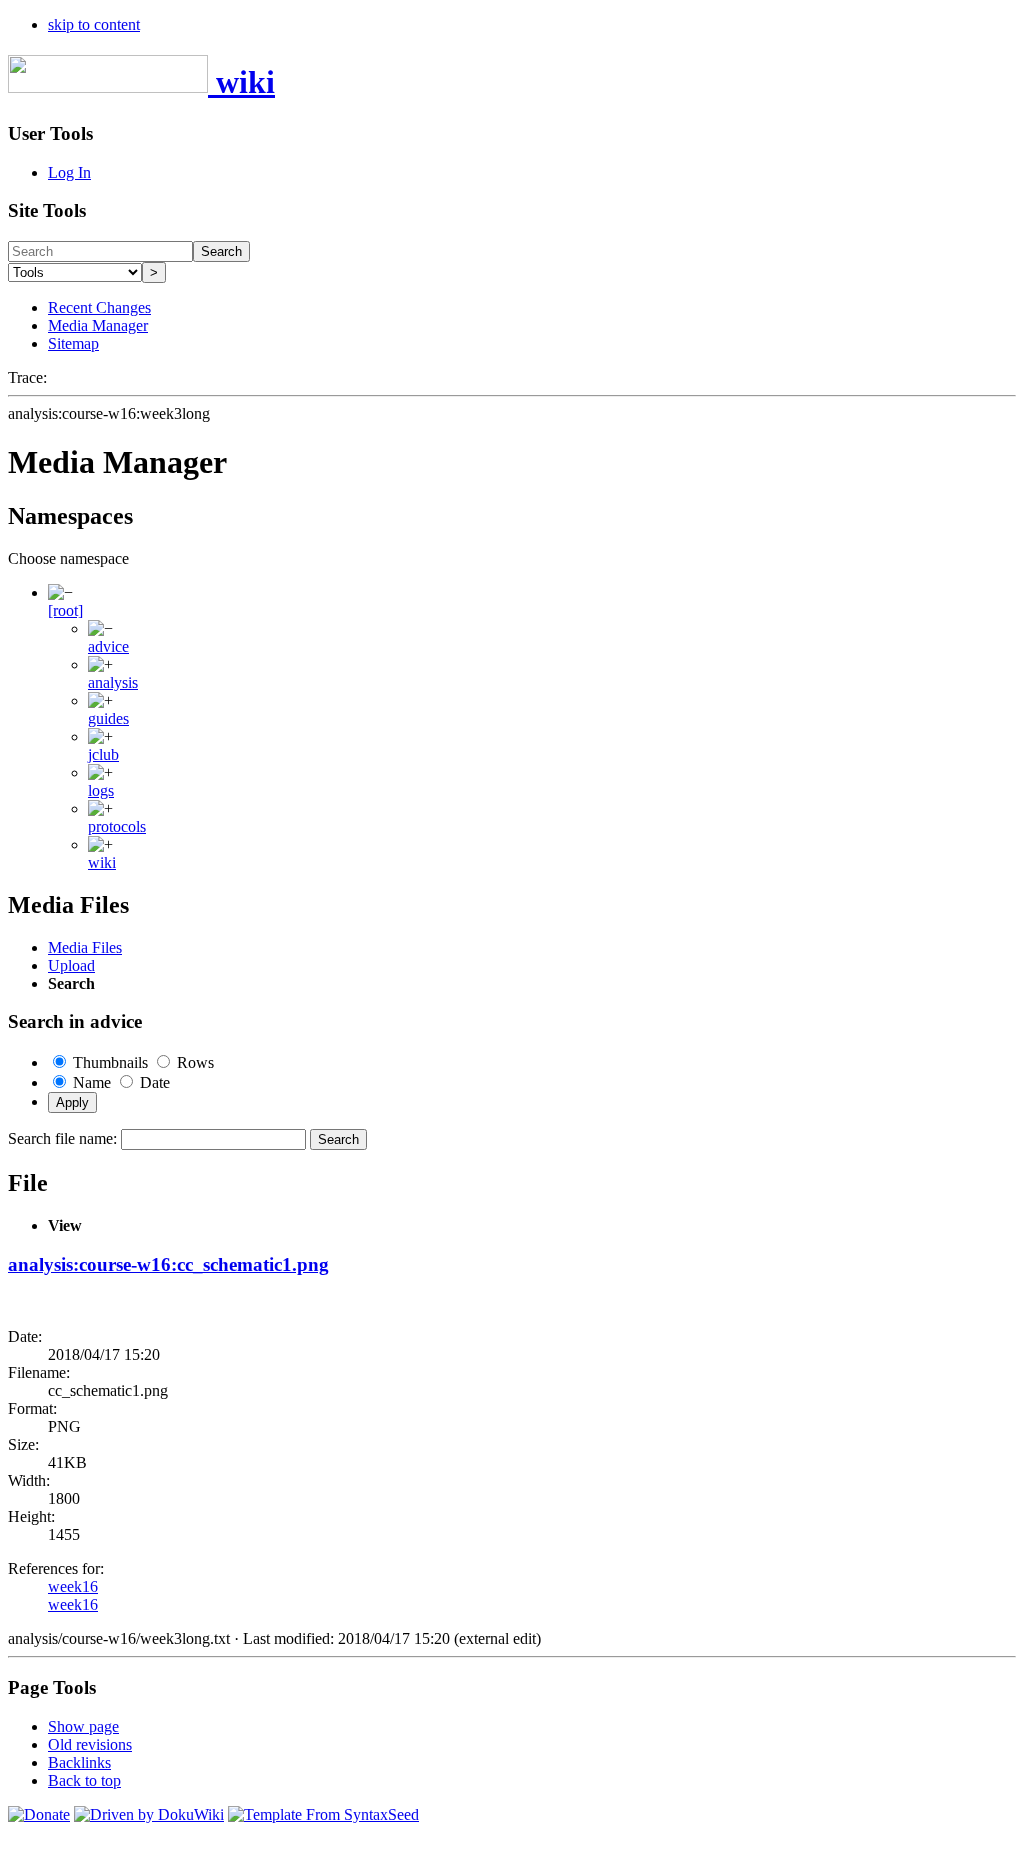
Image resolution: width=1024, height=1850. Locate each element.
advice (108, 646)
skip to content (94, 24)
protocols (117, 826)
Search (221, 251)
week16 (73, 1586)
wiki (102, 862)
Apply (72, 1102)
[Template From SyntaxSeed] (323, 1814)
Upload (71, 965)
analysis (113, 682)
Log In (69, 172)
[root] (65, 610)
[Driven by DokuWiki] (149, 1814)
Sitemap (73, 343)
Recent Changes (99, 307)
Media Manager (98, 325)
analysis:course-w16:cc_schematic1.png (168, 1264)
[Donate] (39, 1814)
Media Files (85, 947)
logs (101, 790)
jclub (103, 754)
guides (108, 718)
